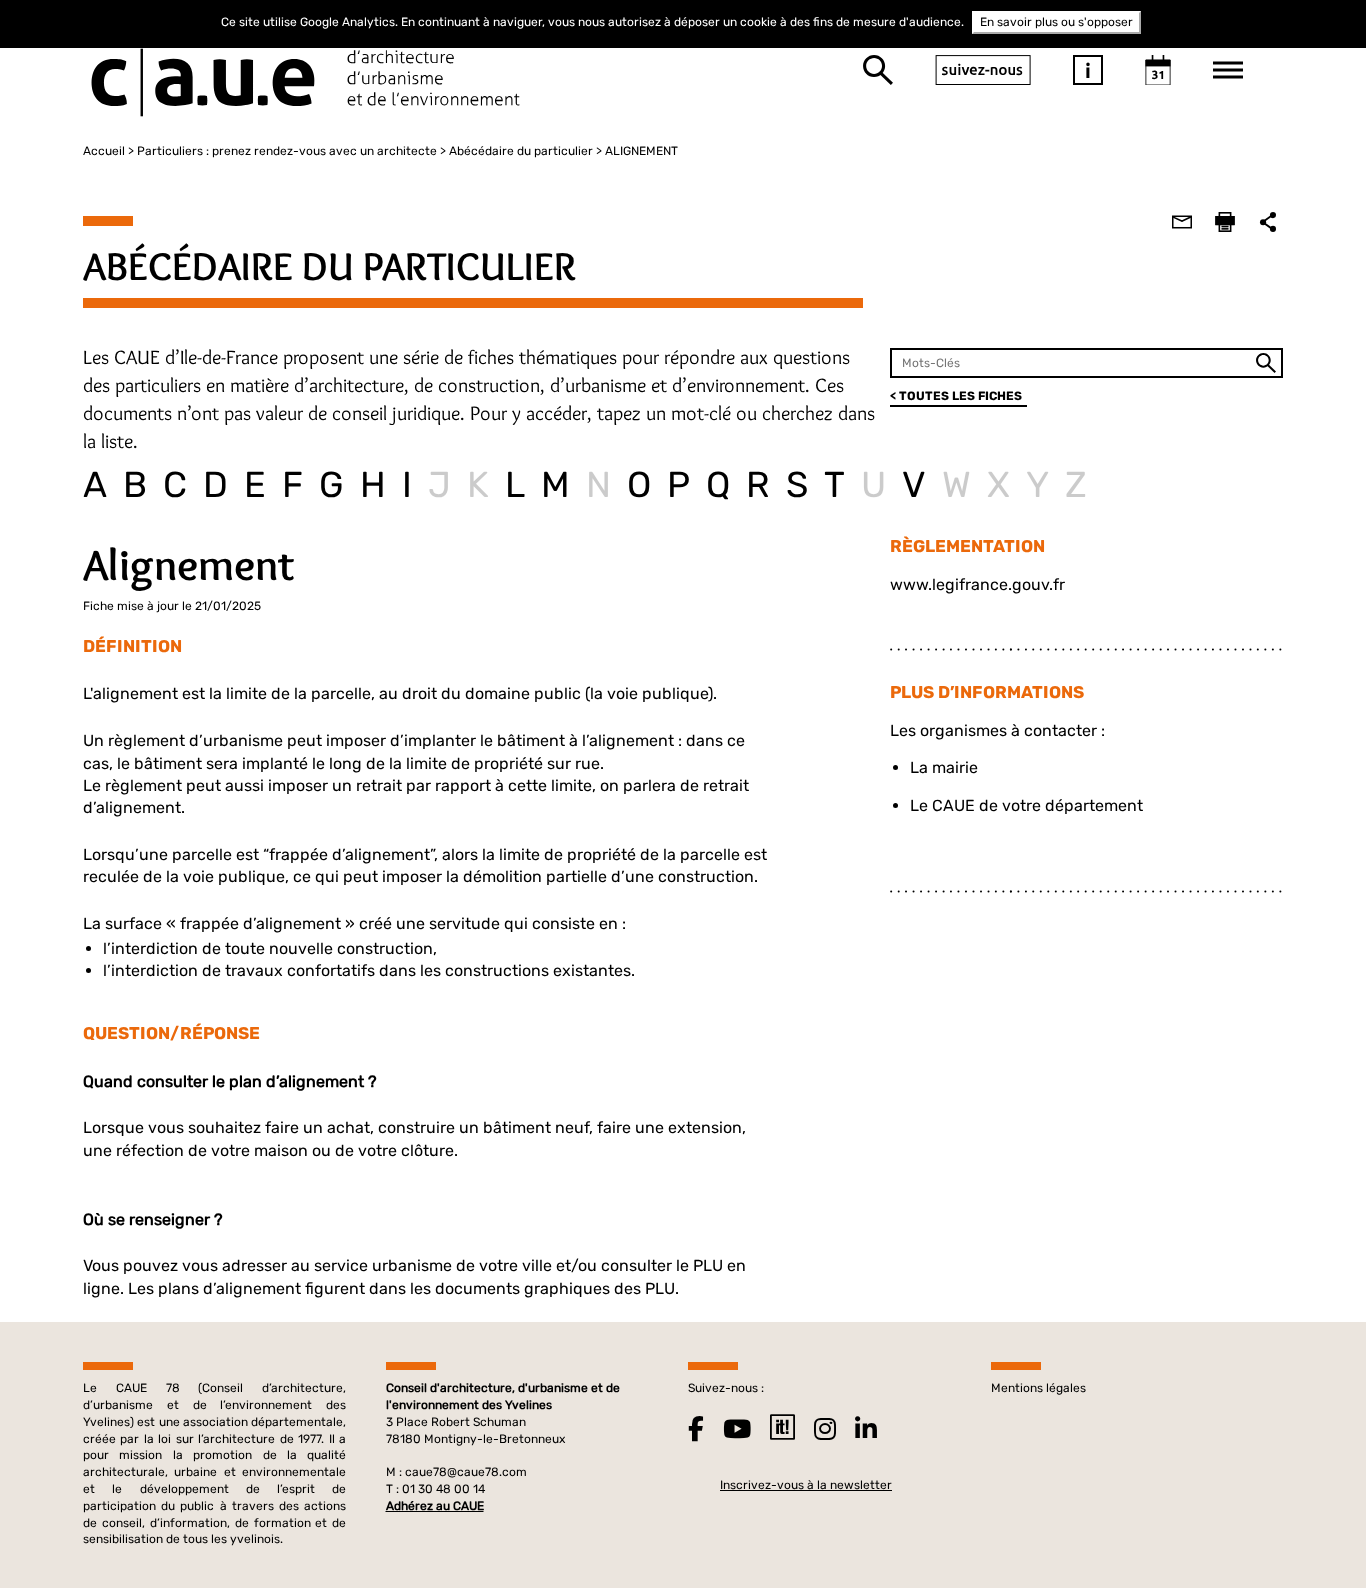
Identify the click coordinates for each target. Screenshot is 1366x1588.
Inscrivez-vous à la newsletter (806, 1485)
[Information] (1088, 70)
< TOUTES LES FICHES (956, 396)
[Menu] (1228, 70)
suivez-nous (983, 70)
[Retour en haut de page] (1310, 1532)
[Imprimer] (1225, 222)
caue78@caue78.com (466, 1472)
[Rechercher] (878, 70)
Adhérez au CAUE (435, 1506)
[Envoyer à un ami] (1182, 222)
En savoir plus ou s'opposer (1056, 22)
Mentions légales (1038, 1388)
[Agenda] (1158, 70)
